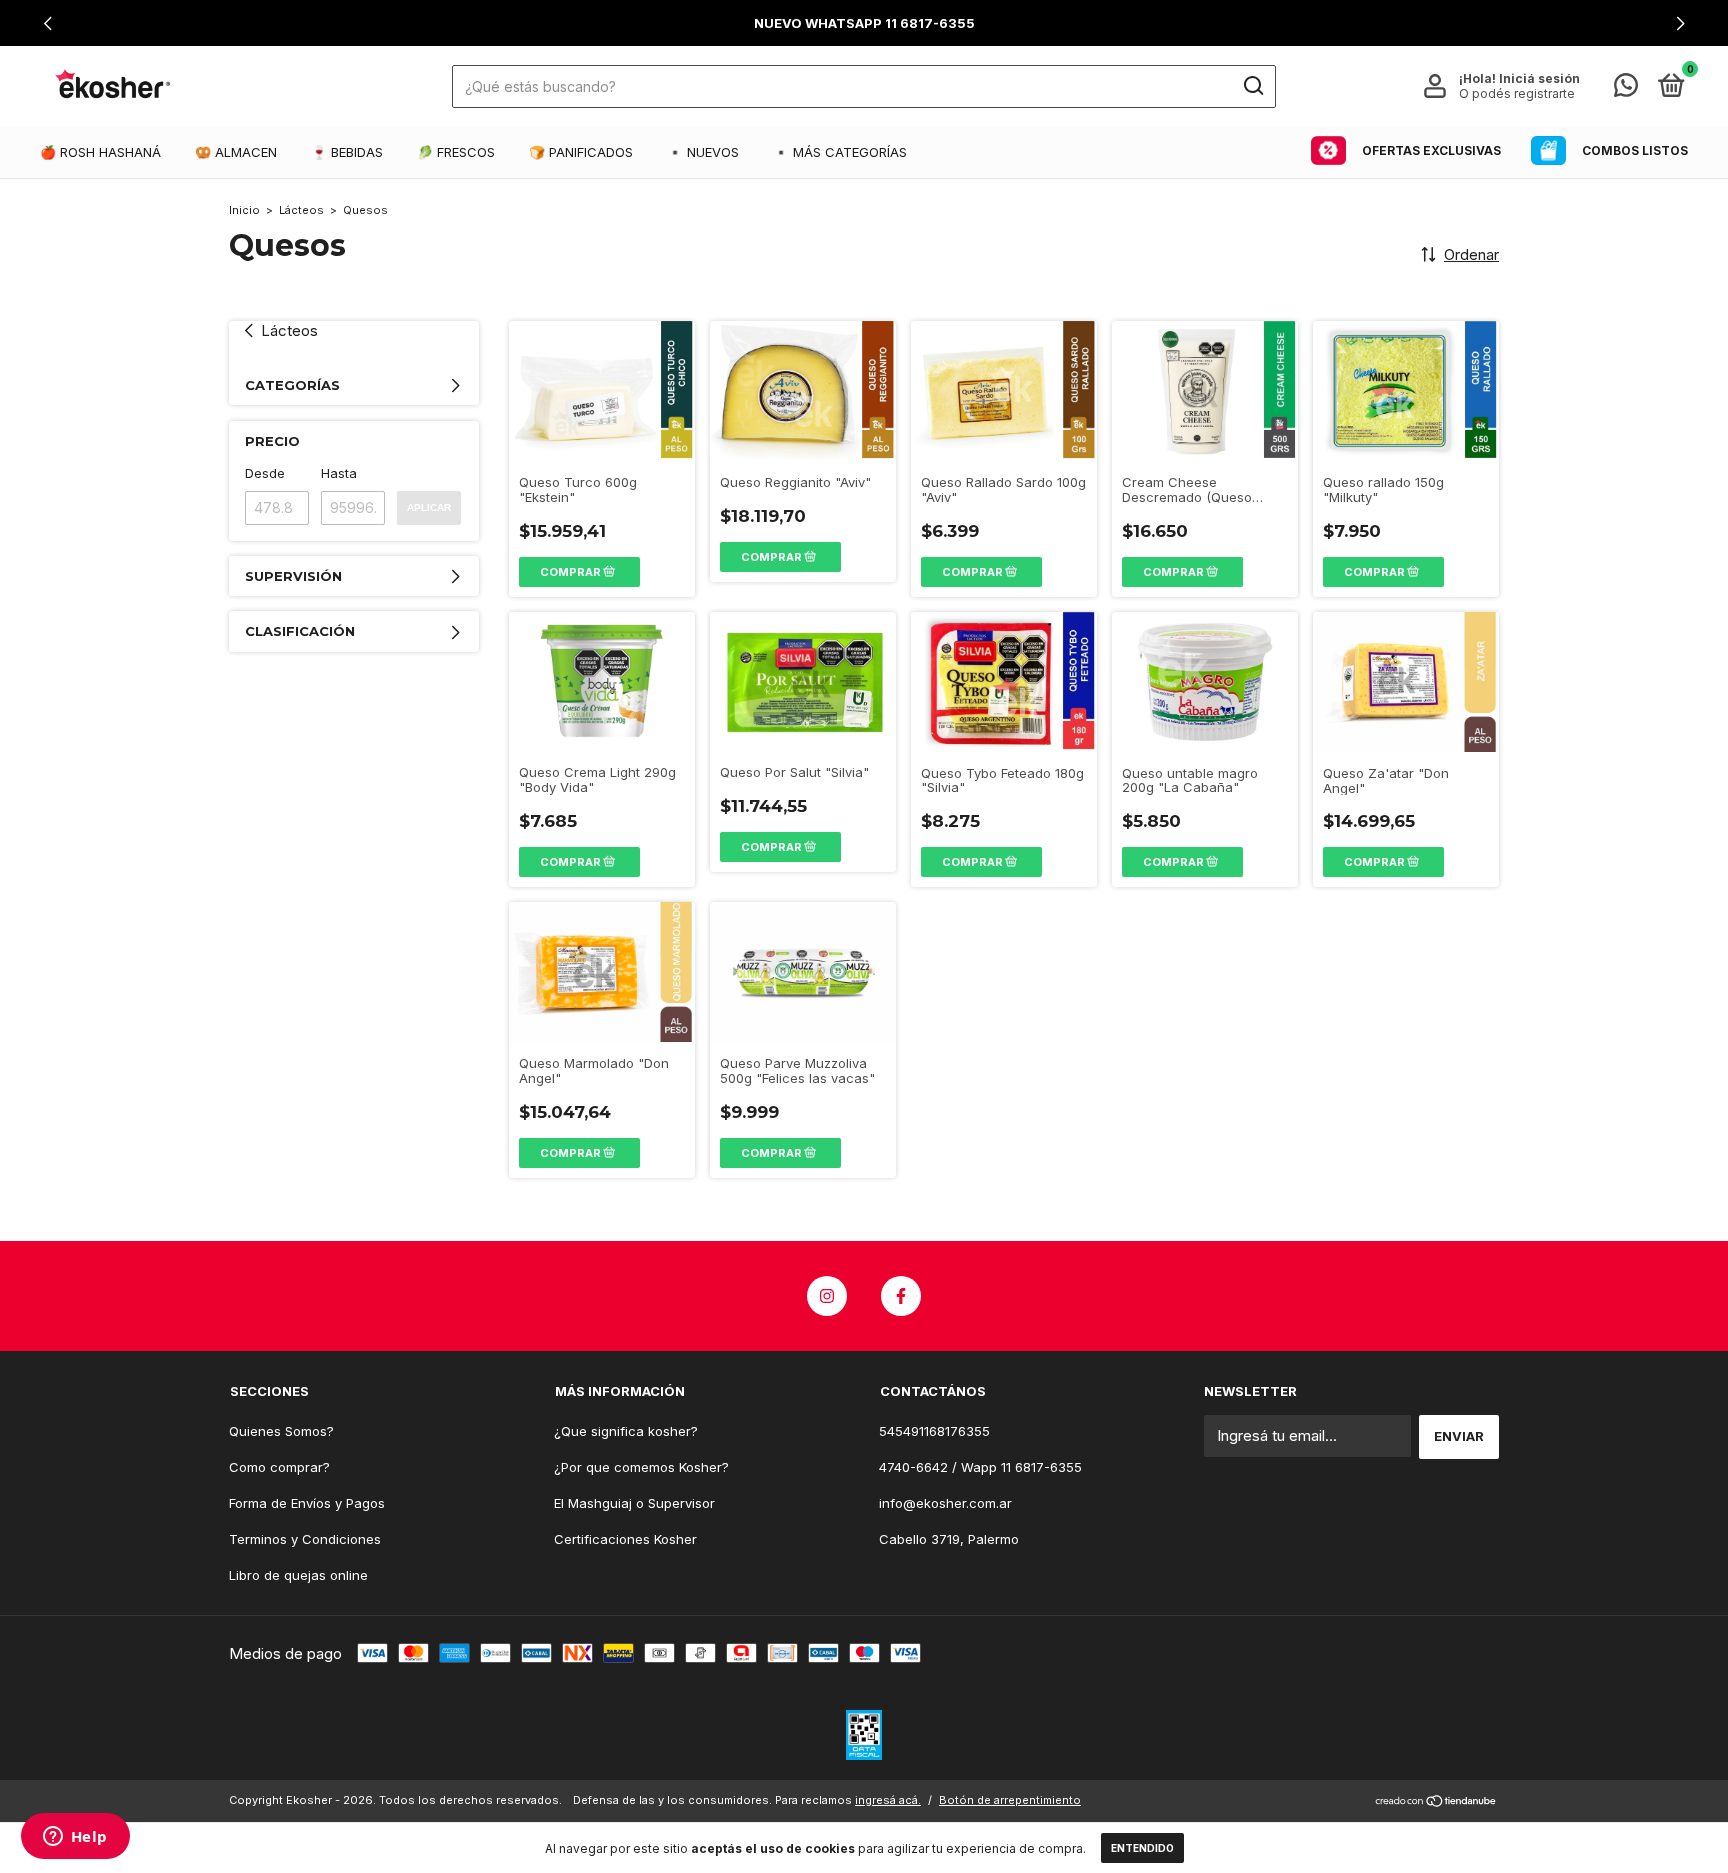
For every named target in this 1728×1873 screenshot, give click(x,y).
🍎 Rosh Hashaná (100, 152)
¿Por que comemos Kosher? (641, 1467)
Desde (265, 473)
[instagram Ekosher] (827, 1296)
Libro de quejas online (298, 1575)
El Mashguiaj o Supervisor (634, 1503)
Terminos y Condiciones (305, 1539)
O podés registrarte (1517, 93)
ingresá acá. (888, 1800)
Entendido (1142, 1848)
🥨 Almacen (236, 152)
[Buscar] (1252, 86)
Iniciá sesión (1539, 78)
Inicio (244, 210)
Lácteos (301, 210)
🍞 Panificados (581, 152)
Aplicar (429, 507)
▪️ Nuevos (703, 152)
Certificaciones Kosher (625, 1539)
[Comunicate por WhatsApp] (1626, 89)
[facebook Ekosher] (901, 1296)
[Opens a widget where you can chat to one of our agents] (75, 1838)
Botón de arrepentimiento (1010, 1800)
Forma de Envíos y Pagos (307, 1503)
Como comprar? (279, 1467)
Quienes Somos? (281, 1431)
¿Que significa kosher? (626, 1431)
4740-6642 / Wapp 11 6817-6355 (980, 1467)
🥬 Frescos (456, 152)
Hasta (339, 473)
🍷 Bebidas (347, 152)
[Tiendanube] (1436, 1802)
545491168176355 (934, 1431)
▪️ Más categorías (840, 152)
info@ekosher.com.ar (945, 1503)
